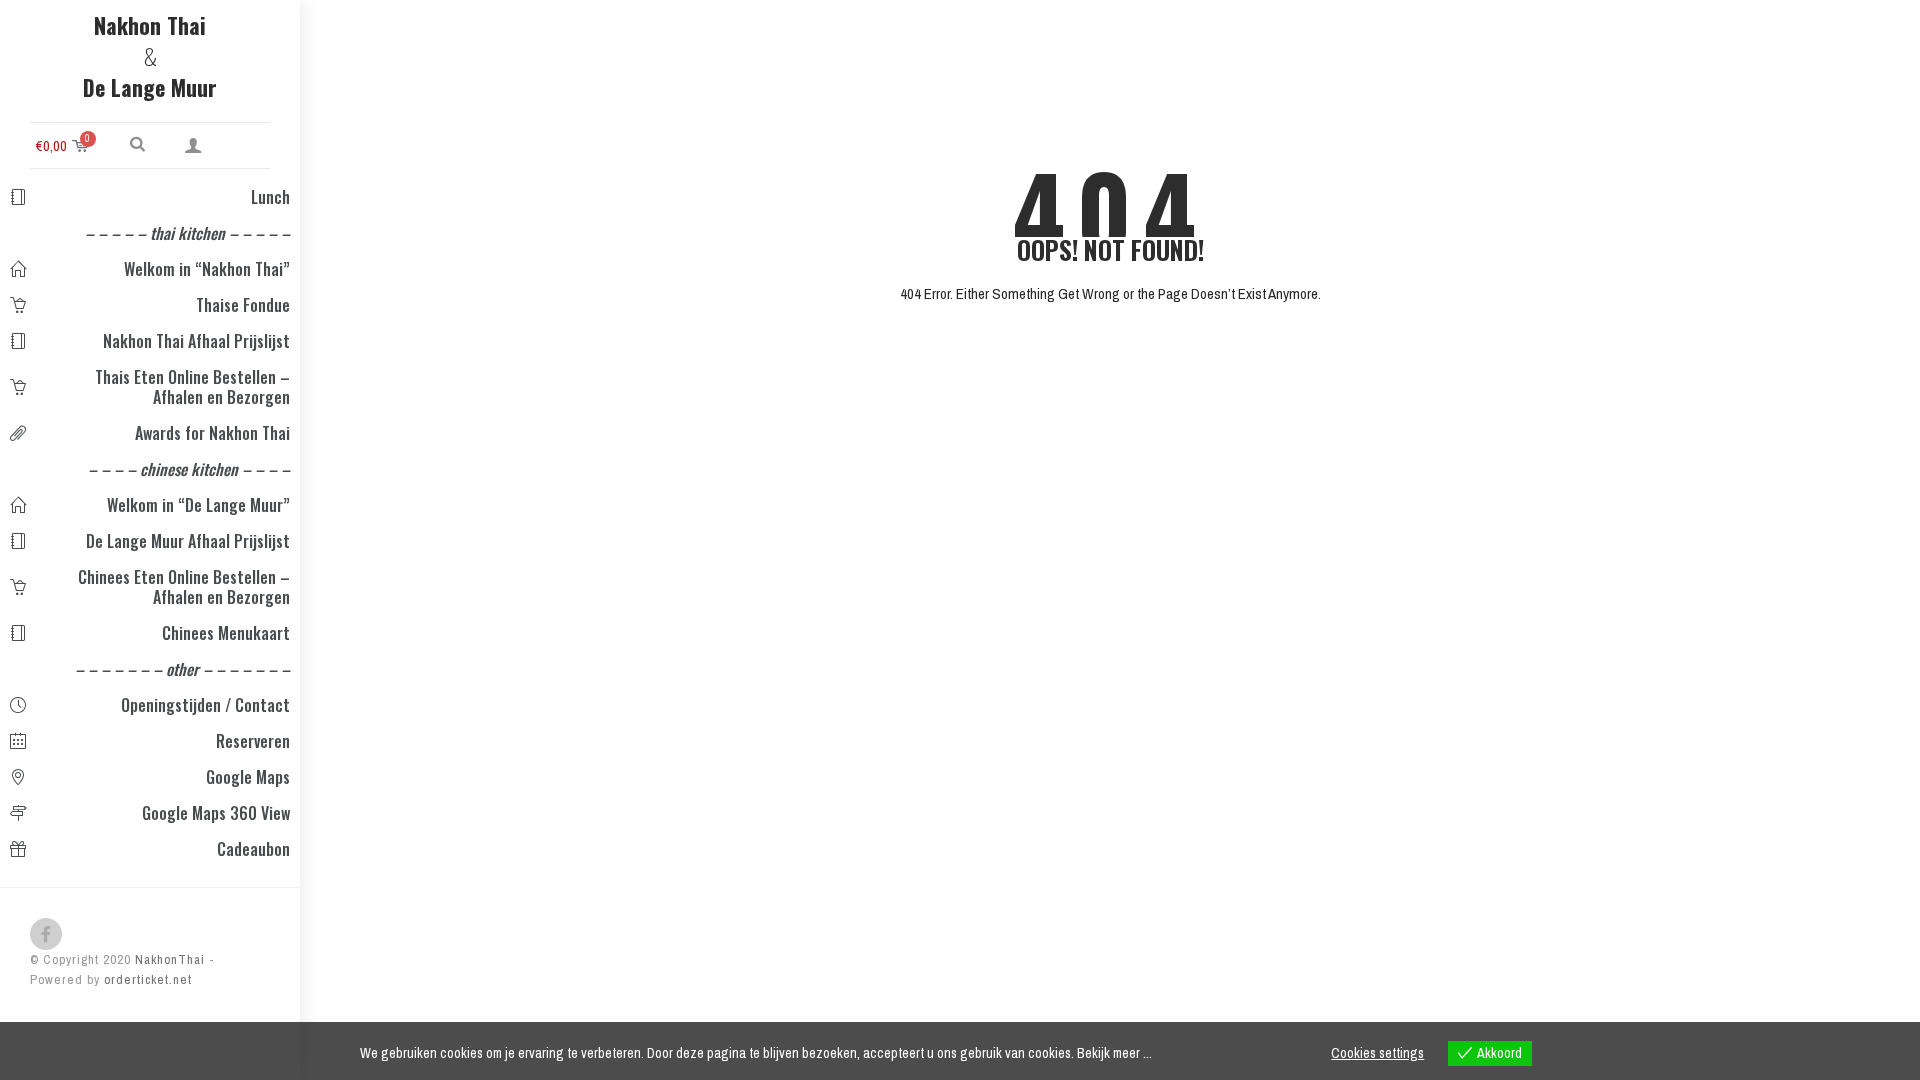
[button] (137, 143)
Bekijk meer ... (1114, 1053)
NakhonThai (168, 959)
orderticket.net (148, 979)
